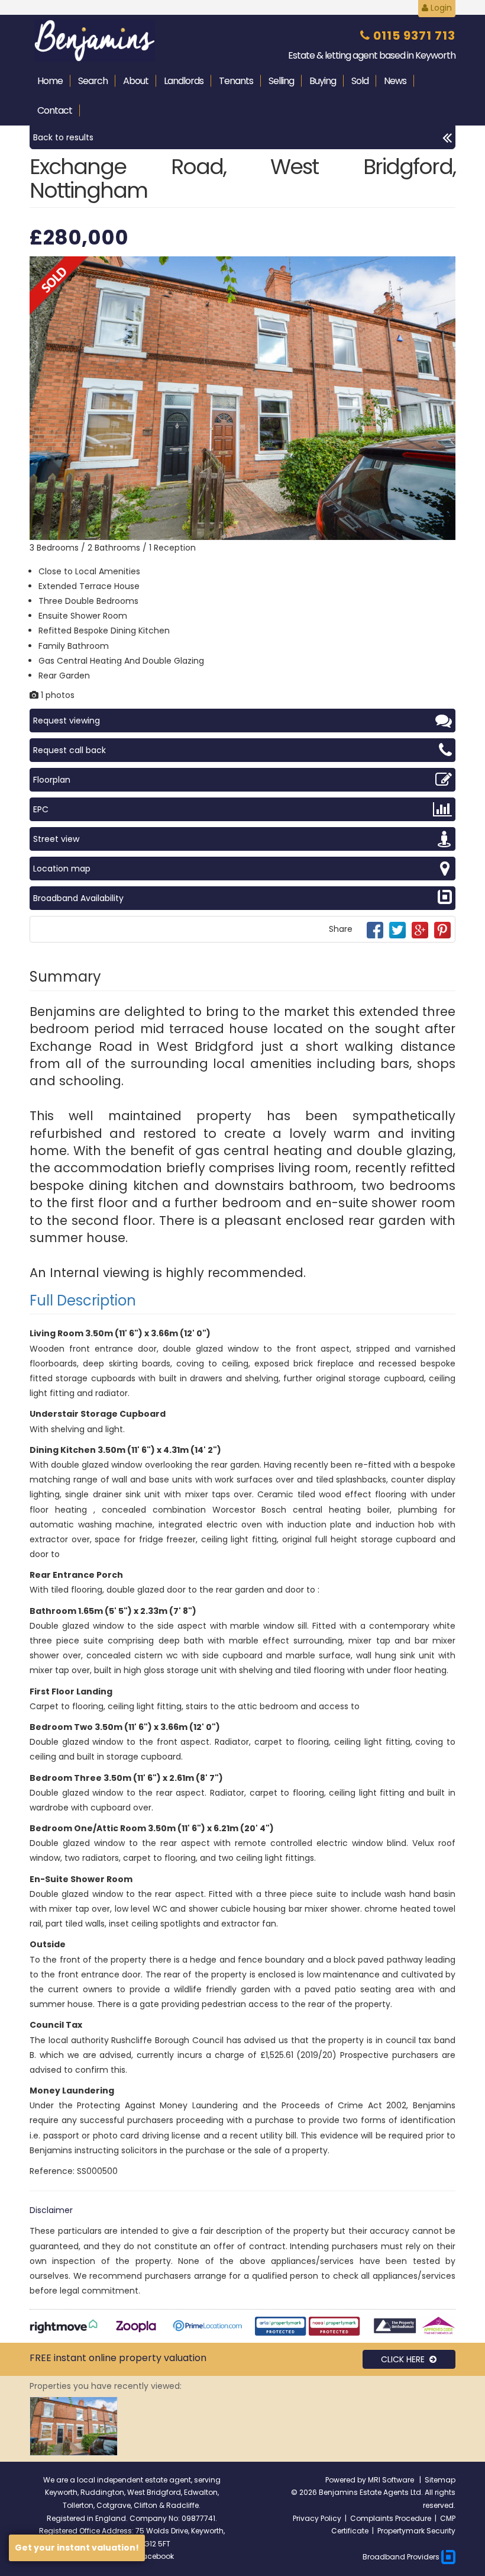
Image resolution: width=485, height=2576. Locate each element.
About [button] (136, 81)
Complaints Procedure (391, 2518)
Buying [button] (323, 81)
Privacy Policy (317, 2518)
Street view (56, 839)
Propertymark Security (416, 2531)
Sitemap (440, 2480)
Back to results (63, 137)
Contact (55, 110)
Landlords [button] (184, 81)
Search (93, 81)
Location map (62, 869)
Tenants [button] (236, 81)
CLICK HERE (405, 2359)
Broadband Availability (78, 898)
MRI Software (392, 2480)
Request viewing (67, 721)
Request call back (69, 750)
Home (50, 81)
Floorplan (52, 780)
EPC (41, 809)
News (395, 81)
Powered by (347, 2480)
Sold (360, 81)
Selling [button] (281, 81)
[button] (445, 267)
